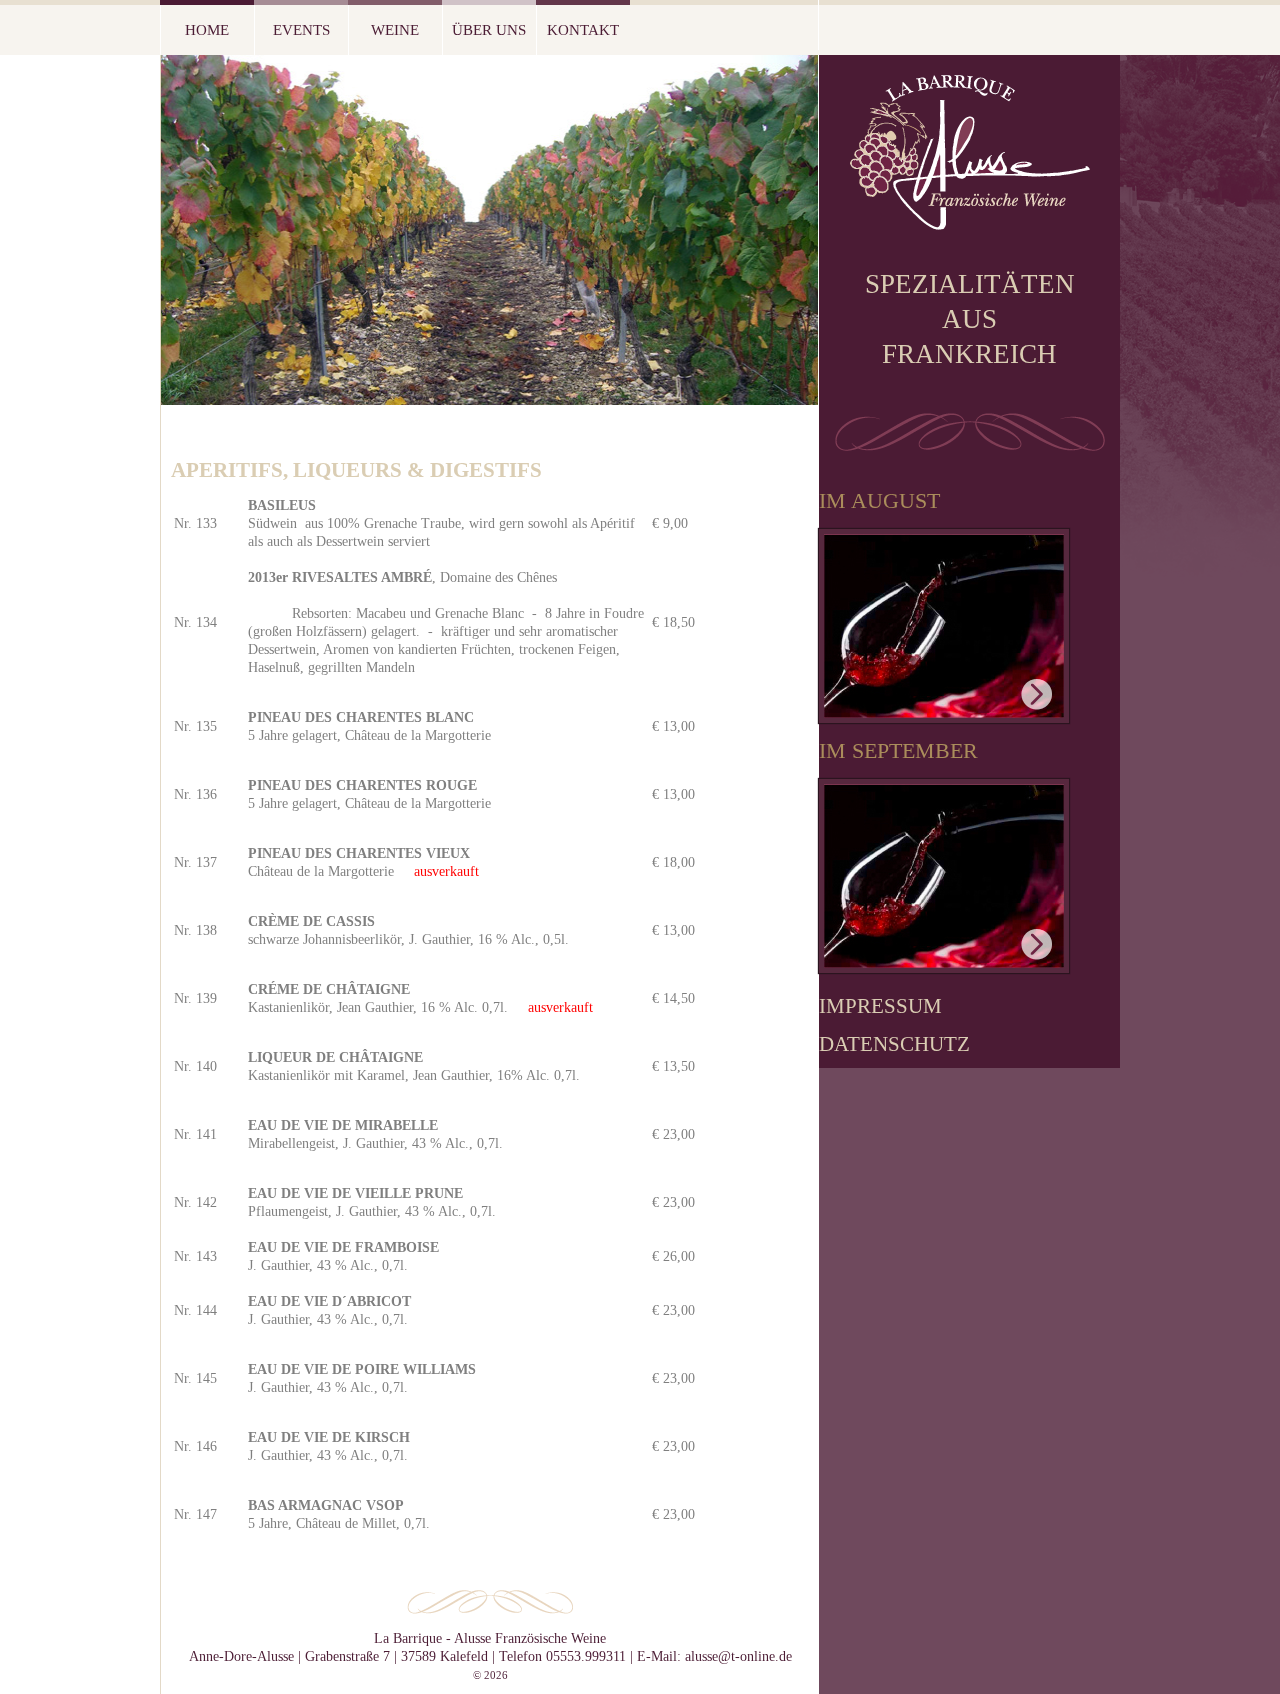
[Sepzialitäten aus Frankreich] (970, 222)
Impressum (880, 1006)
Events (301, 30)
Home (207, 30)
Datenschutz (894, 1044)
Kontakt (583, 30)
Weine (395, 30)
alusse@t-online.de (738, 1656)
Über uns (489, 30)
